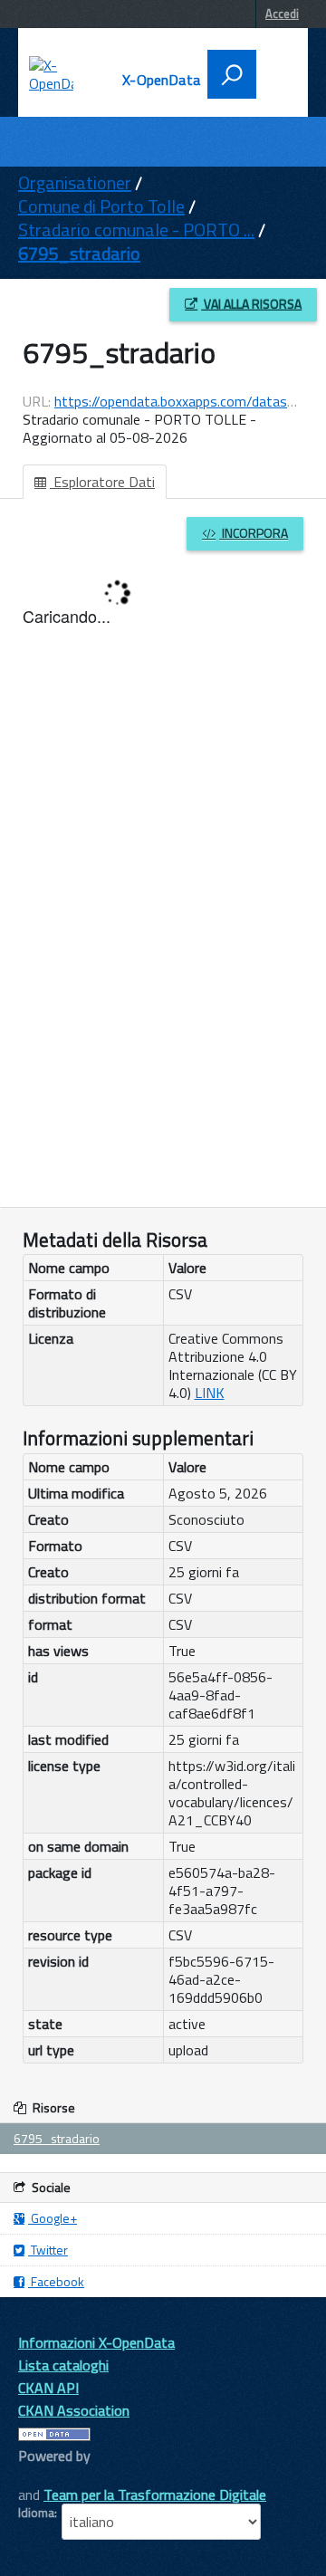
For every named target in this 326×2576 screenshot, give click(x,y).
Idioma (36, 2513)
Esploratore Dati (102, 482)
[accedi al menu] (274, 72)
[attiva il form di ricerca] (232, 74)
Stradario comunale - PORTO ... (136, 230)
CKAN (49, 2476)
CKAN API (48, 2388)
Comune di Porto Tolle (101, 206)
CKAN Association (74, 2410)
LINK (210, 1393)
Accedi (282, 14)
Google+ (53, 2218)
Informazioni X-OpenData (96, 2342)
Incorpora (254, 533)
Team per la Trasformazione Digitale (155, 2495)
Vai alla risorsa (251, 304)
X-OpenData (161, 80)
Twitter (48, 2250)
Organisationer (75, 182)
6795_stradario (79, 253)
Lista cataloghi (63, 2365)
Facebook (56, 2281)
